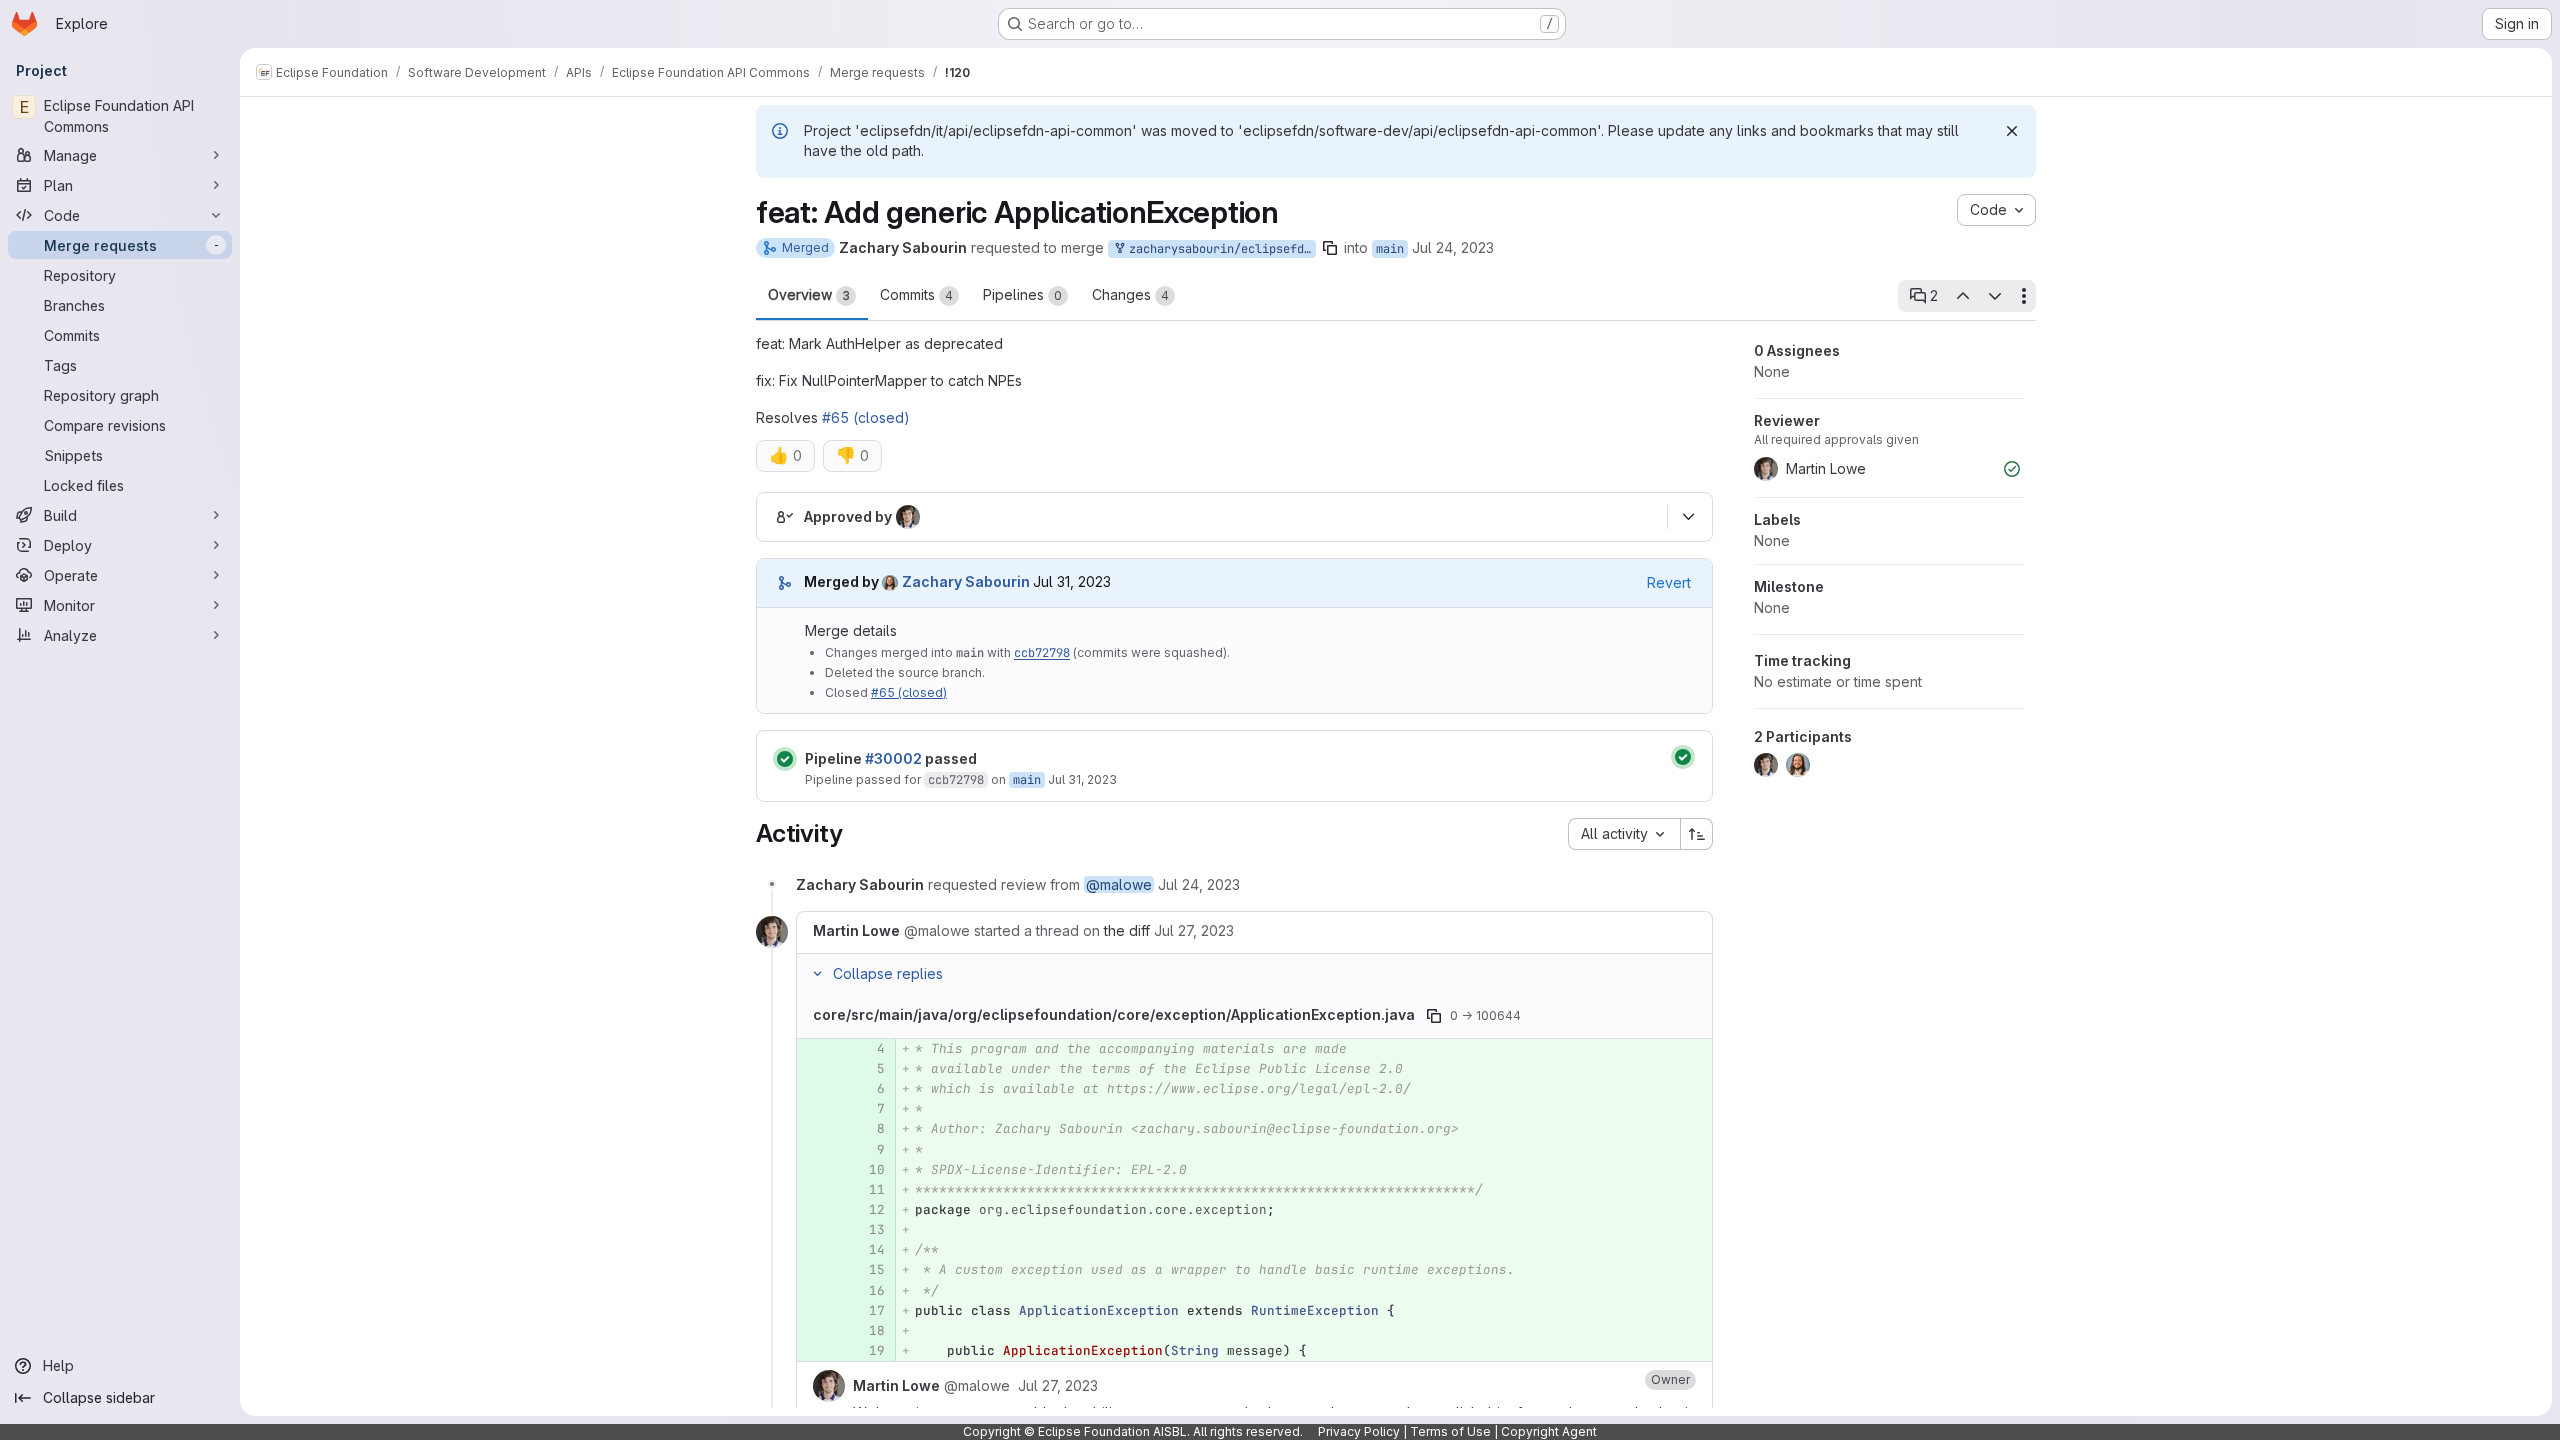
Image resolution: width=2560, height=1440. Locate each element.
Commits (916, 294)
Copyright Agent (1549, 1431)
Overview (809, 294)
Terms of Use (1450, 1431)
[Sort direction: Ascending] (1697, 834)
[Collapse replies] (817, 974)
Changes (1130, 294)
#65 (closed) (866, 417)
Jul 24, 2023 (1453, 247)
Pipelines (1022, 294)
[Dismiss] (2012, 131)
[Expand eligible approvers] (1688, 517)
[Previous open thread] (1962, 296)
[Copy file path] (1434, 1016)
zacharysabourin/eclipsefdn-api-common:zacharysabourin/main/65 (1219, 249)
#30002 (893, 758)
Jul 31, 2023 (1082, 779)
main (1390, 249)
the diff (1127, 930)
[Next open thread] (1995, 296)
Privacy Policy (1359, 1431)
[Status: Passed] (785, 759)
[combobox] (1624, 834)
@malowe (1119, 884)
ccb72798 (1042, 653)
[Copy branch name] (1330, 248)
